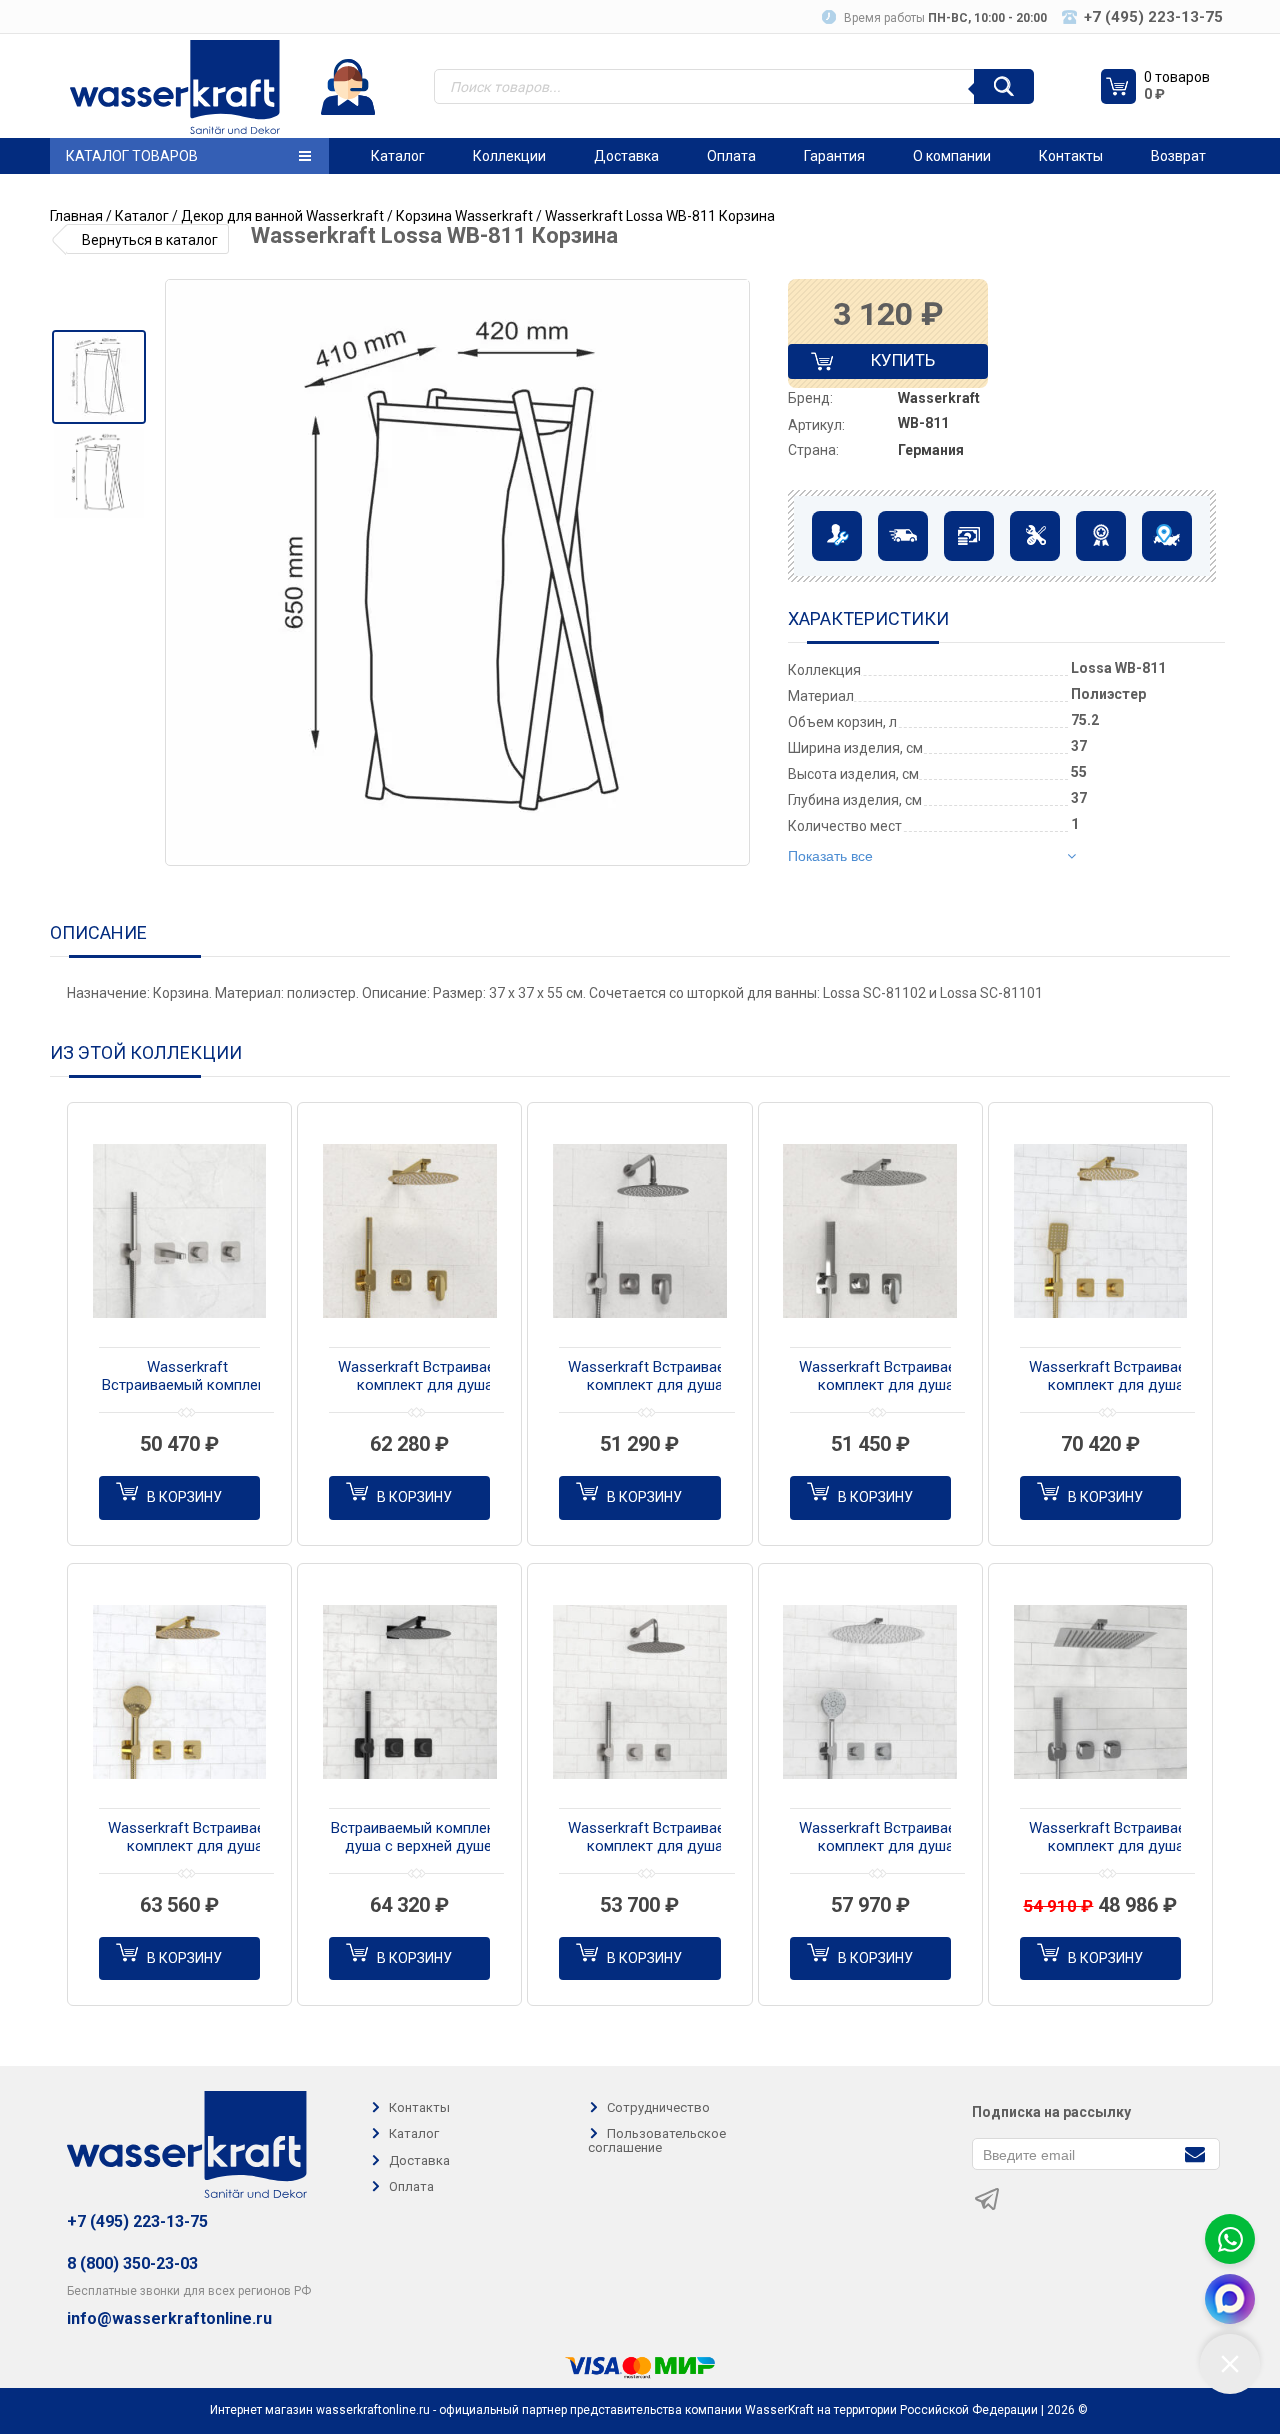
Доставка (626, 156)
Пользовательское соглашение (657, 2141)
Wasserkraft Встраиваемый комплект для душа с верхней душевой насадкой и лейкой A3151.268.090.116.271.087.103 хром (892, 1377)
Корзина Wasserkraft (464, 216)
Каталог (398, 156)
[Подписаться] (1194, 2152)
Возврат (1178, 156)
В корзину (184, 1497)
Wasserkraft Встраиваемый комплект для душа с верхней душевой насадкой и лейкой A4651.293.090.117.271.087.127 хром (892, 1838)
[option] (98, 377)
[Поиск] (1004, 86)
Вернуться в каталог (150, 240)
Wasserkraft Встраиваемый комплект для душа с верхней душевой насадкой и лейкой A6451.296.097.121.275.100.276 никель (661, 1838)
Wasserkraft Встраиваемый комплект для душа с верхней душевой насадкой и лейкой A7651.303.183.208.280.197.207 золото (201, 1838)
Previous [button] (188, 573)
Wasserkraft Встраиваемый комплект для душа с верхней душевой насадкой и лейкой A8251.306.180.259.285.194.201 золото (1122, 1377)
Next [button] (733, 573)
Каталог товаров (132, 156)
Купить (886, 364)
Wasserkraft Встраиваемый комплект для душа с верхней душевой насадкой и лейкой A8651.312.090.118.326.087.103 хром (1122, 1838)
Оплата (731, 156)
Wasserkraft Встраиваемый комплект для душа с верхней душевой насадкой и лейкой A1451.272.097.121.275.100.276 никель (661, 1377)
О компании (952, 156)
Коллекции (509, 156)
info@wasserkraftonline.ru (169, 2319)
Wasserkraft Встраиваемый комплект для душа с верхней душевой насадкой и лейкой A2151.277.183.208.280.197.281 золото (431, 1377)
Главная (76, 216)
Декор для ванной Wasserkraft (282, 216)
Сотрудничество (658, 2107)
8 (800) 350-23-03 (132, 2263)
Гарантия (834, 156)
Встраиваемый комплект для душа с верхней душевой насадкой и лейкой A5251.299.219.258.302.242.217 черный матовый (431, 1838)
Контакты (1071, 156)
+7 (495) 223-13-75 (137, 2221)
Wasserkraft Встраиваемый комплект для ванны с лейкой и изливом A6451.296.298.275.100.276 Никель (187, 1377)
